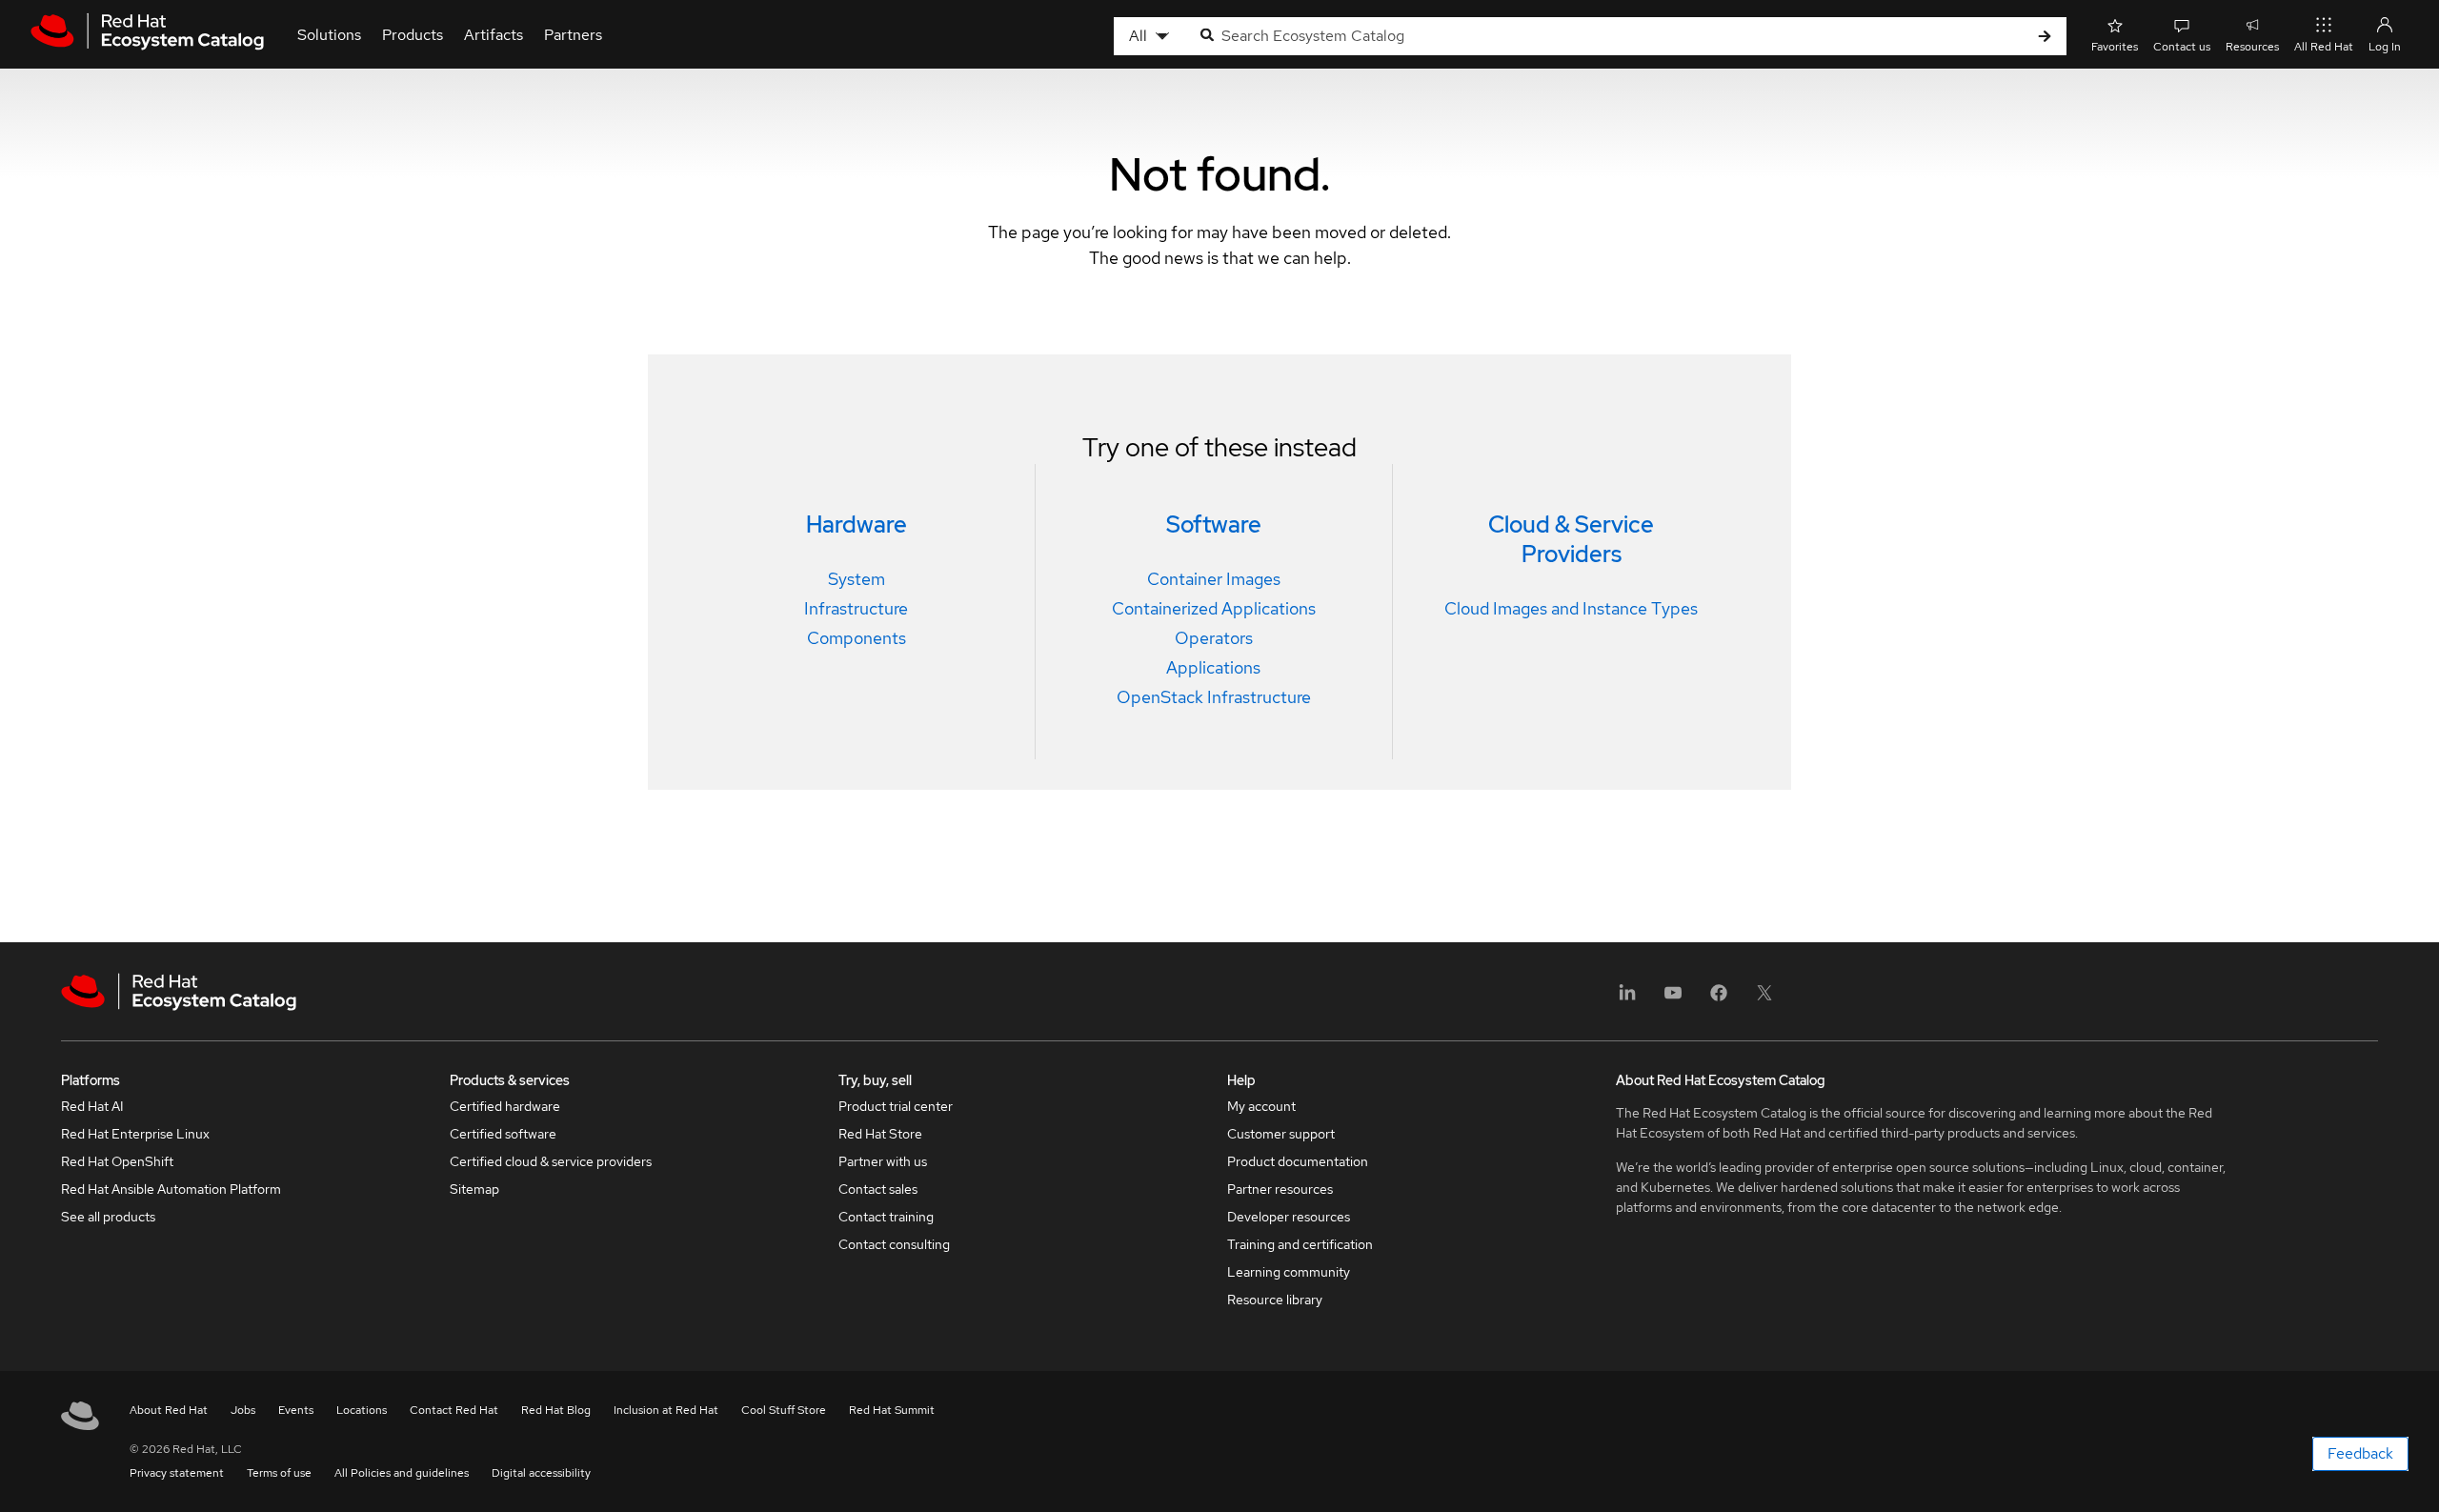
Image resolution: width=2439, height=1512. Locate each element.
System (857, 579)
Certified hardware (505, 1106)
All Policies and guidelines (402, 1473)
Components (857, 638)
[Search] (2045, 37)
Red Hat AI (92, 1106)
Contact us (2182, 47)
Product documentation (1298, 1161)
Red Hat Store (880, 1134)
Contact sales (878, 1189)
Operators (1214, 638)
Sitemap (474, 1189)
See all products (108, 1217)
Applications (1213, 667)
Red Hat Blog (556, 1410)
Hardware (857, 524)
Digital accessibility (541, 1473)
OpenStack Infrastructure (1214, 697)
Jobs (243, 1410)
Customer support (1281, 1134)
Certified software (503, 1134)
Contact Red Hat (454, 1410)
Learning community (1289, 1272)
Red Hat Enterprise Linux (135, 1134)
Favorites (2115, 47)
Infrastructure (856, 608)
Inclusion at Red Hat (666, 1410)
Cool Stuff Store (784, 1410)
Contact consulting (894, 1244)
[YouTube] (1673, 999)
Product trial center (896, 1106)
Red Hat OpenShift (117, 1161)
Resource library (1275, 1300)
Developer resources (1289, 1217)
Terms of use (279, 1473)
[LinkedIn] (1627, 999)
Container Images (1214, 579)
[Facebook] (1719, 999)
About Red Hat (169, 1410)
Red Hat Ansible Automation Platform (171, 1189)
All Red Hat (2324, 47)
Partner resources (1280, 1189)
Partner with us (883, 1161)
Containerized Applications (1214, 608)
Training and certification (1300, 1244)
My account (1261, 1106)
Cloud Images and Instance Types (1571, 608)
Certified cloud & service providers (551, 1161)
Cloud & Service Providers (1571, 539)
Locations (362, 1410)
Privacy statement (177, 1473)
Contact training (886, 1217)
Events (296, 1410)
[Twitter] (1764, 999)
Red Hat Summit (892, 1410)
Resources (2252, 47)
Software (1214, 524)
